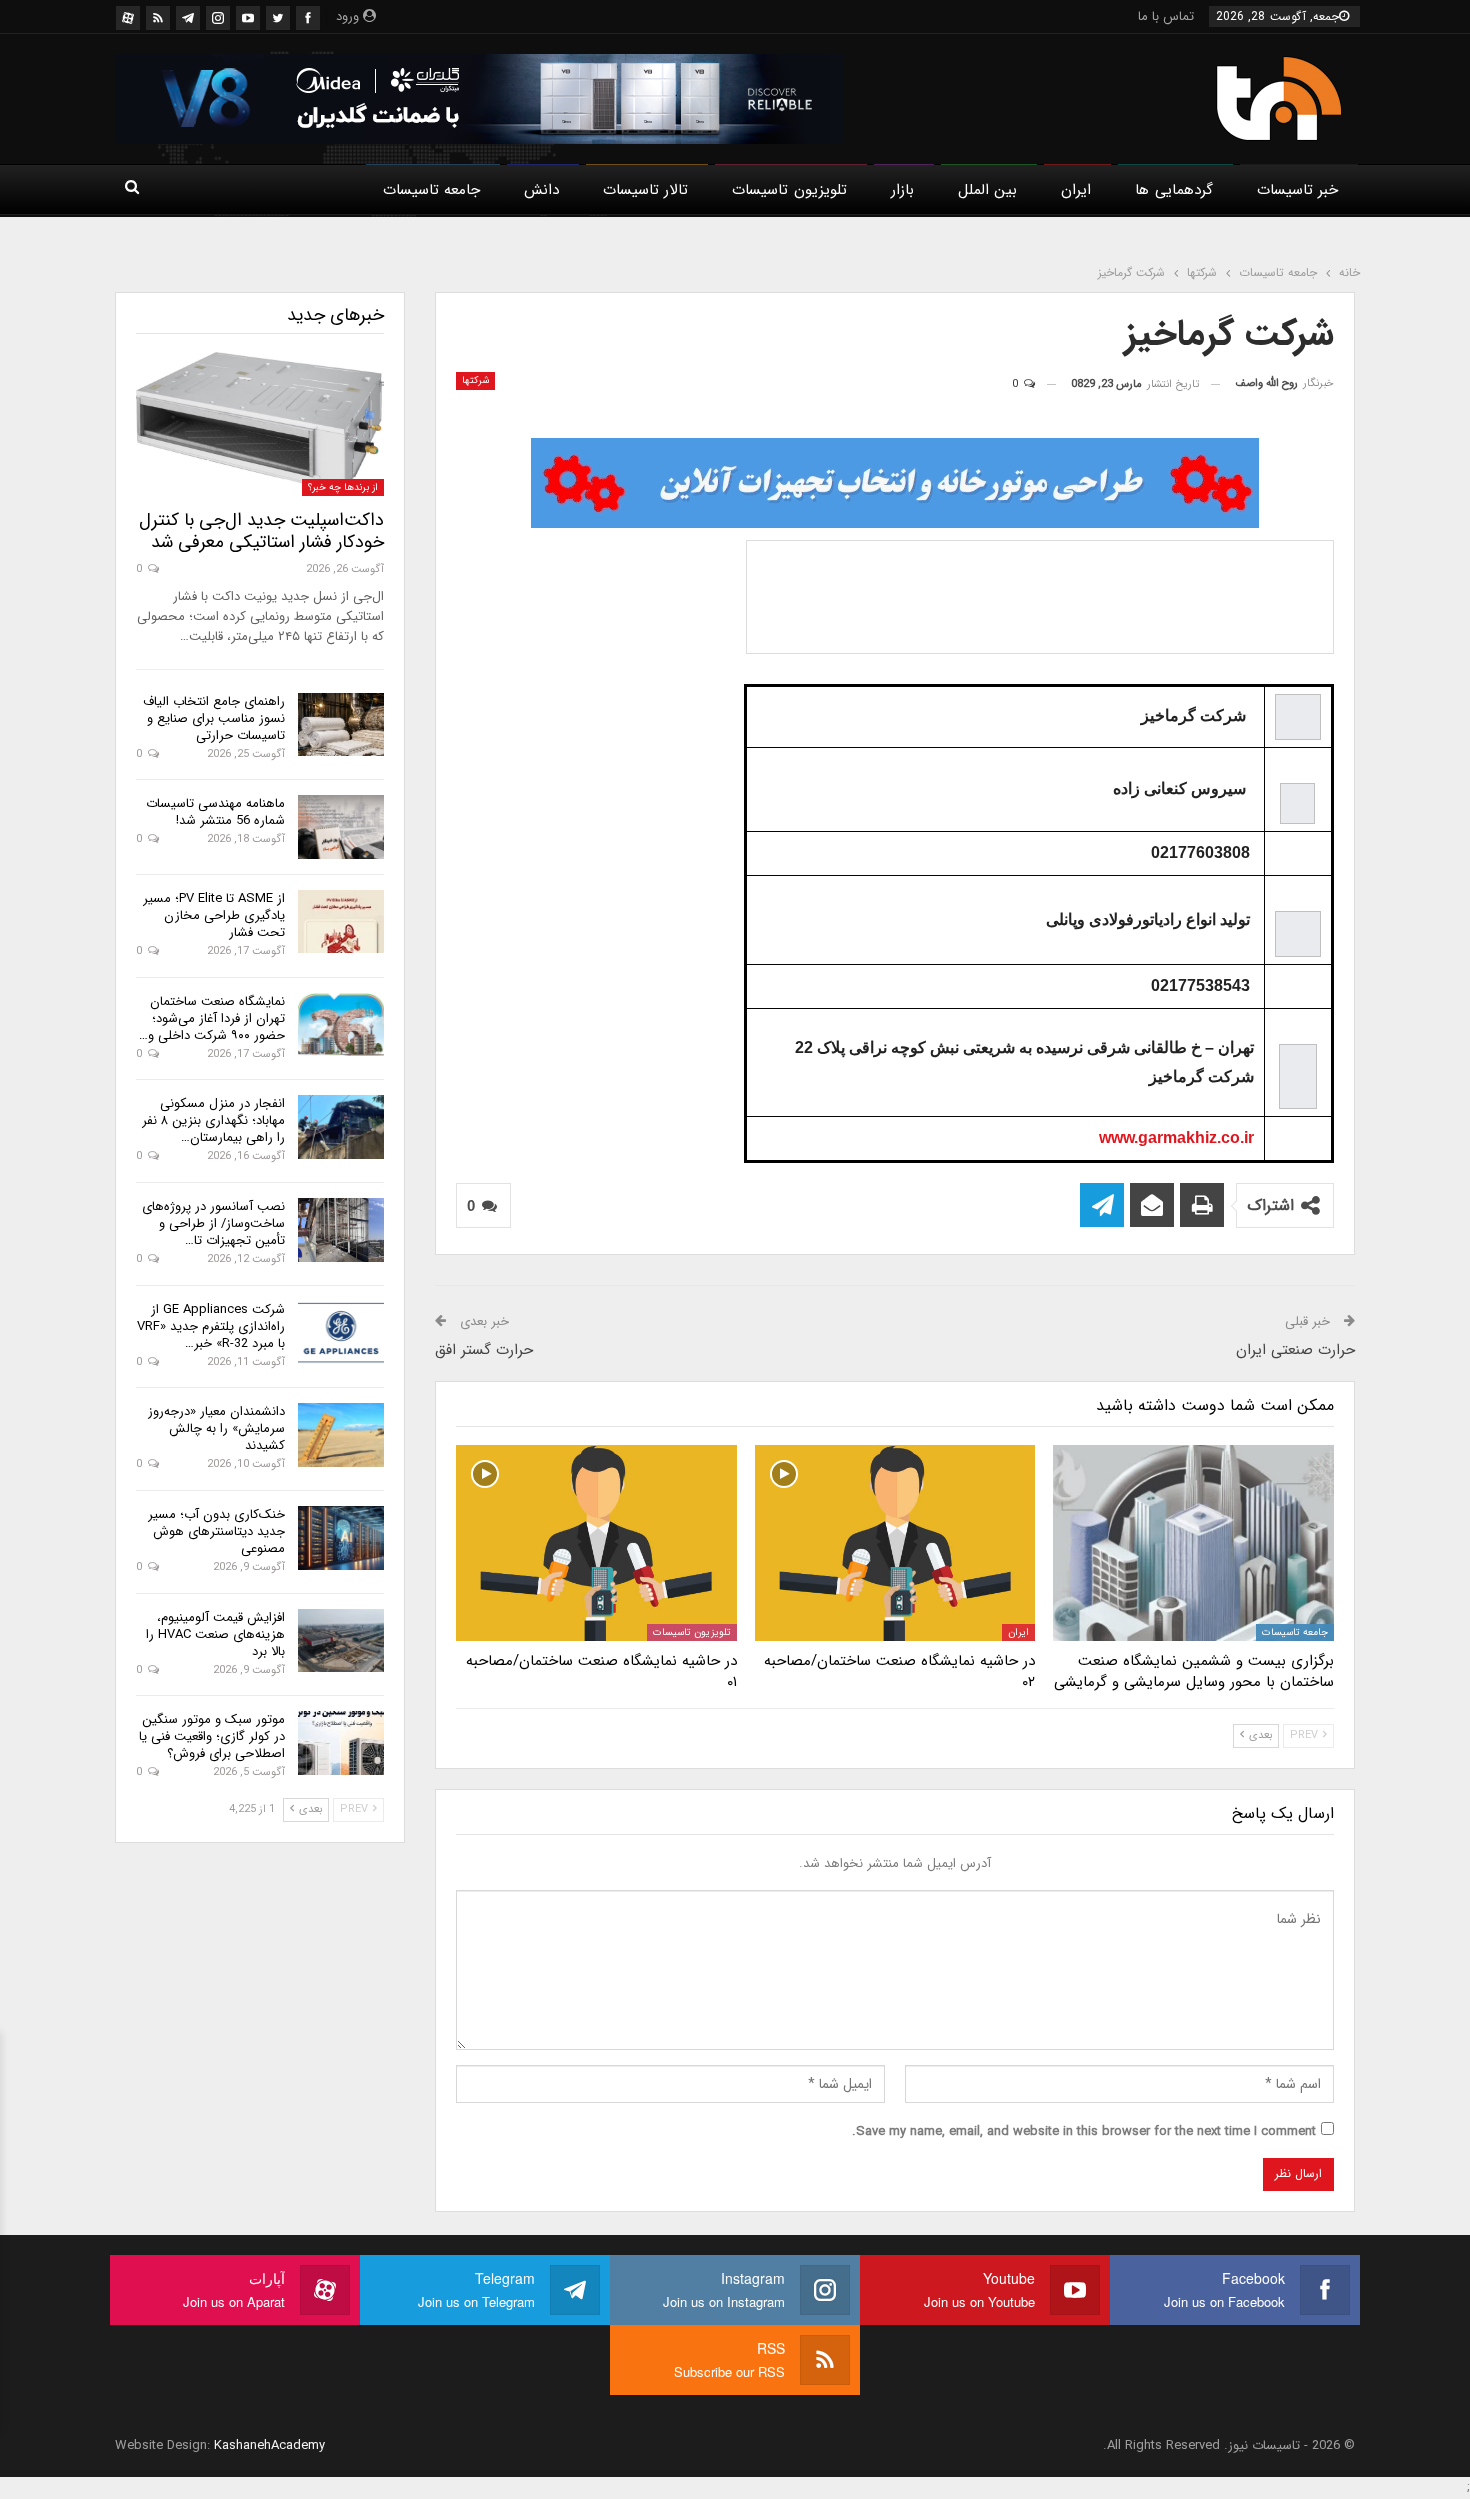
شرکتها (475, 380)
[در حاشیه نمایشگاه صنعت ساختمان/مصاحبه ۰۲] (895, 1543)
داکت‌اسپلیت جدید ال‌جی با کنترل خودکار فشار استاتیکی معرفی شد (261, 531)
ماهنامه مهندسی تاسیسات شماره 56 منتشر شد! (215, 812)
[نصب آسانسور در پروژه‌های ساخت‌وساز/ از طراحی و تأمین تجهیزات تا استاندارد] (341, 1230)
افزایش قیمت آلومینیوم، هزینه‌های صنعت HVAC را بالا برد (215, 1634)
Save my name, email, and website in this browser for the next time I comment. (1084, 2131)
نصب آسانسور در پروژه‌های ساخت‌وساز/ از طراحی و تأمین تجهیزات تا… (213, 1223)
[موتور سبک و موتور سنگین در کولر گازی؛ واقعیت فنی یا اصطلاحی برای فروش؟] (341, 1743)
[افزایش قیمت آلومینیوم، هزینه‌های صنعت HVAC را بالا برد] (341, 1641)
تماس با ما (1166, 16)
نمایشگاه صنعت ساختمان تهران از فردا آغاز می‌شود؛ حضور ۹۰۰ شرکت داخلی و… (212, 1018)
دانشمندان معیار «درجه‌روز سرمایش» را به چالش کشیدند (216, 1428)
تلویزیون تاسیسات (789, 190)
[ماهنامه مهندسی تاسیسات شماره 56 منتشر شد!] (341, 827)
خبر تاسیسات (1297, 190)
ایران (1076, 190)
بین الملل (987, 190)
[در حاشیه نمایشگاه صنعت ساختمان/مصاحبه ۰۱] (596, 1543)
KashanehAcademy (269, 2445)
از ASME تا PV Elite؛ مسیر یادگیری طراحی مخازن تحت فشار (214, 915)
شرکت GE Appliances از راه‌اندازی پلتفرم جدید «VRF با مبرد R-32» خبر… (211, 1326)
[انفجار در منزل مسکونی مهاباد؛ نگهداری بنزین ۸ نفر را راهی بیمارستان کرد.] (341, 1127)
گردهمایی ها (1173, 190)
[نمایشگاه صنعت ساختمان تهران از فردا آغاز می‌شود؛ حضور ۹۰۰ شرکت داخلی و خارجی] (341, 1025)
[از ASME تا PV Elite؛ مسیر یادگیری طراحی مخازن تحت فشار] (341, 922)
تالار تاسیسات (645, 190)
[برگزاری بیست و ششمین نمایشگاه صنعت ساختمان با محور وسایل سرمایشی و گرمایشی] (1193, 1543)
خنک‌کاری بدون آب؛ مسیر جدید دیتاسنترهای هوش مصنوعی (216, 1531)
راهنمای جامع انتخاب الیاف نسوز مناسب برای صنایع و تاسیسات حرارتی (214, 718)
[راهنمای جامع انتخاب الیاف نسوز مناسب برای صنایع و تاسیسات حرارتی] (341, 725)
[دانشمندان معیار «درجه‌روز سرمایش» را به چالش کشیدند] (341, 1435)
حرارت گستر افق (484, 1350)
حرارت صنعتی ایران (1295, 1350)
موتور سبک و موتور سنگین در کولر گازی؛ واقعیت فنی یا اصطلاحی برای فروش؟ (212, 1736)
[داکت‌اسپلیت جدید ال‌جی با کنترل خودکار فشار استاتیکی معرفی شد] (260, 424)
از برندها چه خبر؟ (343, 487)
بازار (902, 190)
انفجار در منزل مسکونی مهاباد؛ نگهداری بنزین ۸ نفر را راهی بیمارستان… (213, 1120)
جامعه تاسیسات (431, 190)
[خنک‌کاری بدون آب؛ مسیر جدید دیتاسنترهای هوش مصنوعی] (341, 1538)
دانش (541, 190)
